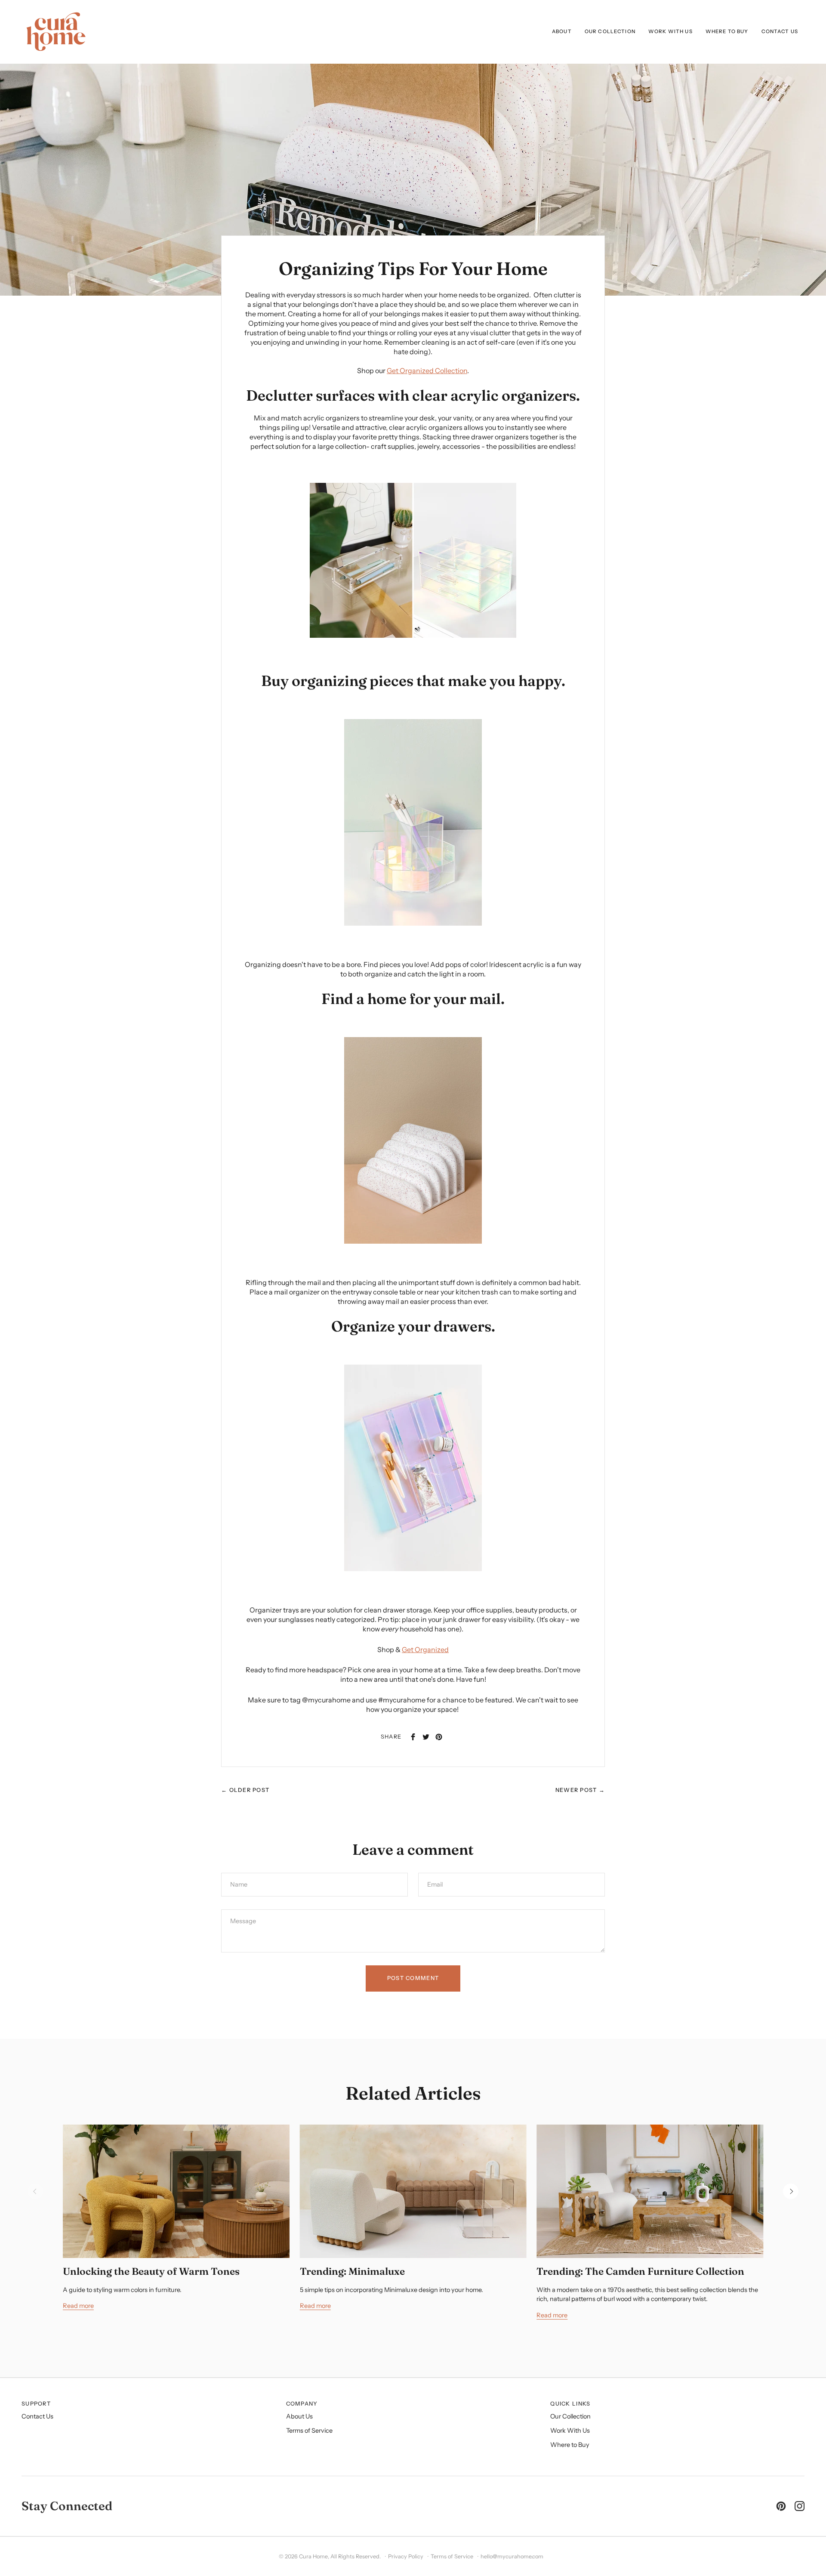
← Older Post (245, 1790)
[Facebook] (413, 1737)
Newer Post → (580, 1790)
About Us (299, 2416)
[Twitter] (426, 1737)
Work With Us (570, 2431)
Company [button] (302, 2404)
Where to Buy (570, 2445)
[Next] (791, 2191)
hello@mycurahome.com (512, 2556)
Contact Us (37, 2416)
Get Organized (425, 1649)
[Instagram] (800, 2506)
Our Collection (570, 2416)
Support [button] (36, 2404)
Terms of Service (309, 2431)
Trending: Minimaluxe (352, 2271)
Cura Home (313, 2556)
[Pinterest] (439, 1737)
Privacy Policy (406, 2556)
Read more (78, 2306)
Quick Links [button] (570, 2404)
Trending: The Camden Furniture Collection (640, 2271)
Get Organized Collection (427, 371)
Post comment (413, 1978)
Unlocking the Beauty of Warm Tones (151, 2271)
